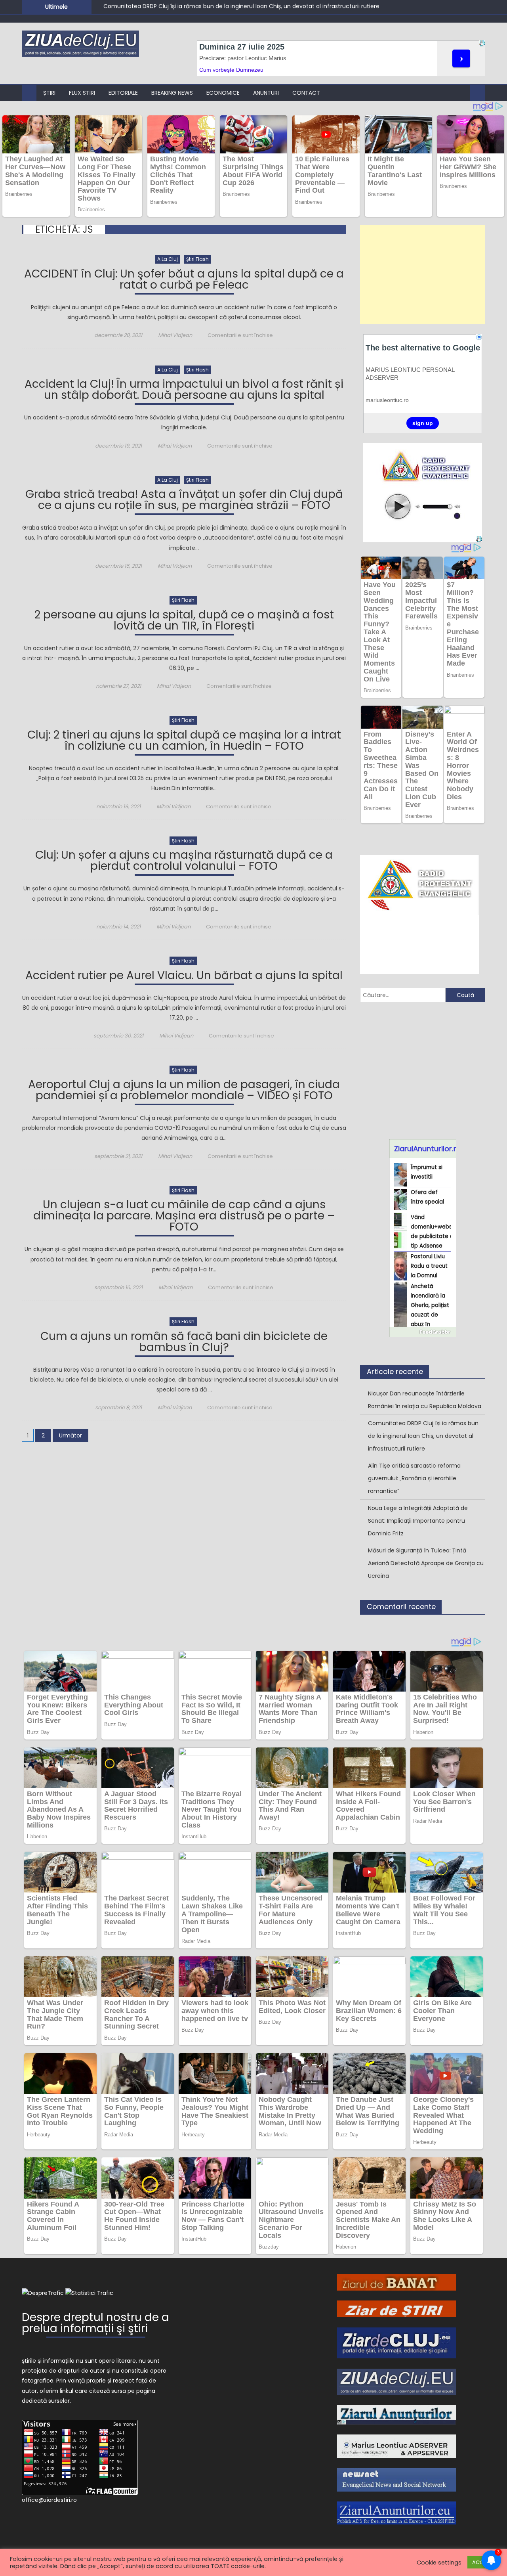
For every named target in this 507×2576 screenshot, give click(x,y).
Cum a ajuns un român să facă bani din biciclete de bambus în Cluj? (184, 1343)
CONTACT (306, 93)
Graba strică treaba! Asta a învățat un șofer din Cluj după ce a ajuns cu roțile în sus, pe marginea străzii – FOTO (184, 501)
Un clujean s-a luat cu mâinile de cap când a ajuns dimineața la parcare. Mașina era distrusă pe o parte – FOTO (184, 1217)
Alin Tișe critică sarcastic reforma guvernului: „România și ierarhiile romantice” (211, 7)
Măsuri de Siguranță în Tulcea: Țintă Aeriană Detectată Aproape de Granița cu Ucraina (426, 1563)
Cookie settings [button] (439, 2563)
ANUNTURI (266, 93)
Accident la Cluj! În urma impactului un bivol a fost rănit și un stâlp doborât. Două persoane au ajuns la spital (184, 391)
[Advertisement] (423, 274)
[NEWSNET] (396, 2479)
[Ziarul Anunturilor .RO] (396, 2414)
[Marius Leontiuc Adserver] (396, 2446)
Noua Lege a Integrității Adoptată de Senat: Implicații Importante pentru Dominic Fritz (418, 1521)
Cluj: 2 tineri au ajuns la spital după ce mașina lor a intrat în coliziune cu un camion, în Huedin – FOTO (184, 742)
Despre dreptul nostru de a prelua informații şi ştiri (95, 2324)
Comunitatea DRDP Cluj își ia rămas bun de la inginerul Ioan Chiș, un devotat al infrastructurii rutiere (423, 1436)
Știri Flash (197, 259)
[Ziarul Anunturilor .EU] (396, 2513)
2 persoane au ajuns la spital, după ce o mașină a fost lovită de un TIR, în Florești (184, 621)
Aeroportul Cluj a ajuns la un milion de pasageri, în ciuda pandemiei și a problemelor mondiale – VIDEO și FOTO (184, 1091)
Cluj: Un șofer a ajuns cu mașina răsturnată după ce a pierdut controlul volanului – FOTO (184, 862)
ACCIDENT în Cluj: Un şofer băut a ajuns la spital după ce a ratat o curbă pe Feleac (184, 280)
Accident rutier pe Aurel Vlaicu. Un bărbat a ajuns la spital (184, 977)
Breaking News (172, 93)
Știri (49, 93)
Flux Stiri (82, 93)
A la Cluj (168, 259)
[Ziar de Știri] (396, 2308)
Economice (223, 93)
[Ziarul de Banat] (396, 2282)
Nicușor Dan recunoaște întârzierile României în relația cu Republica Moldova (425, 1400)
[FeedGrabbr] (423, 1332)
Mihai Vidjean (175, 335)
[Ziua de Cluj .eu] (396, 2381)
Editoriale (123, 93)
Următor (71, 1435)
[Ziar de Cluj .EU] (396, 2343)
